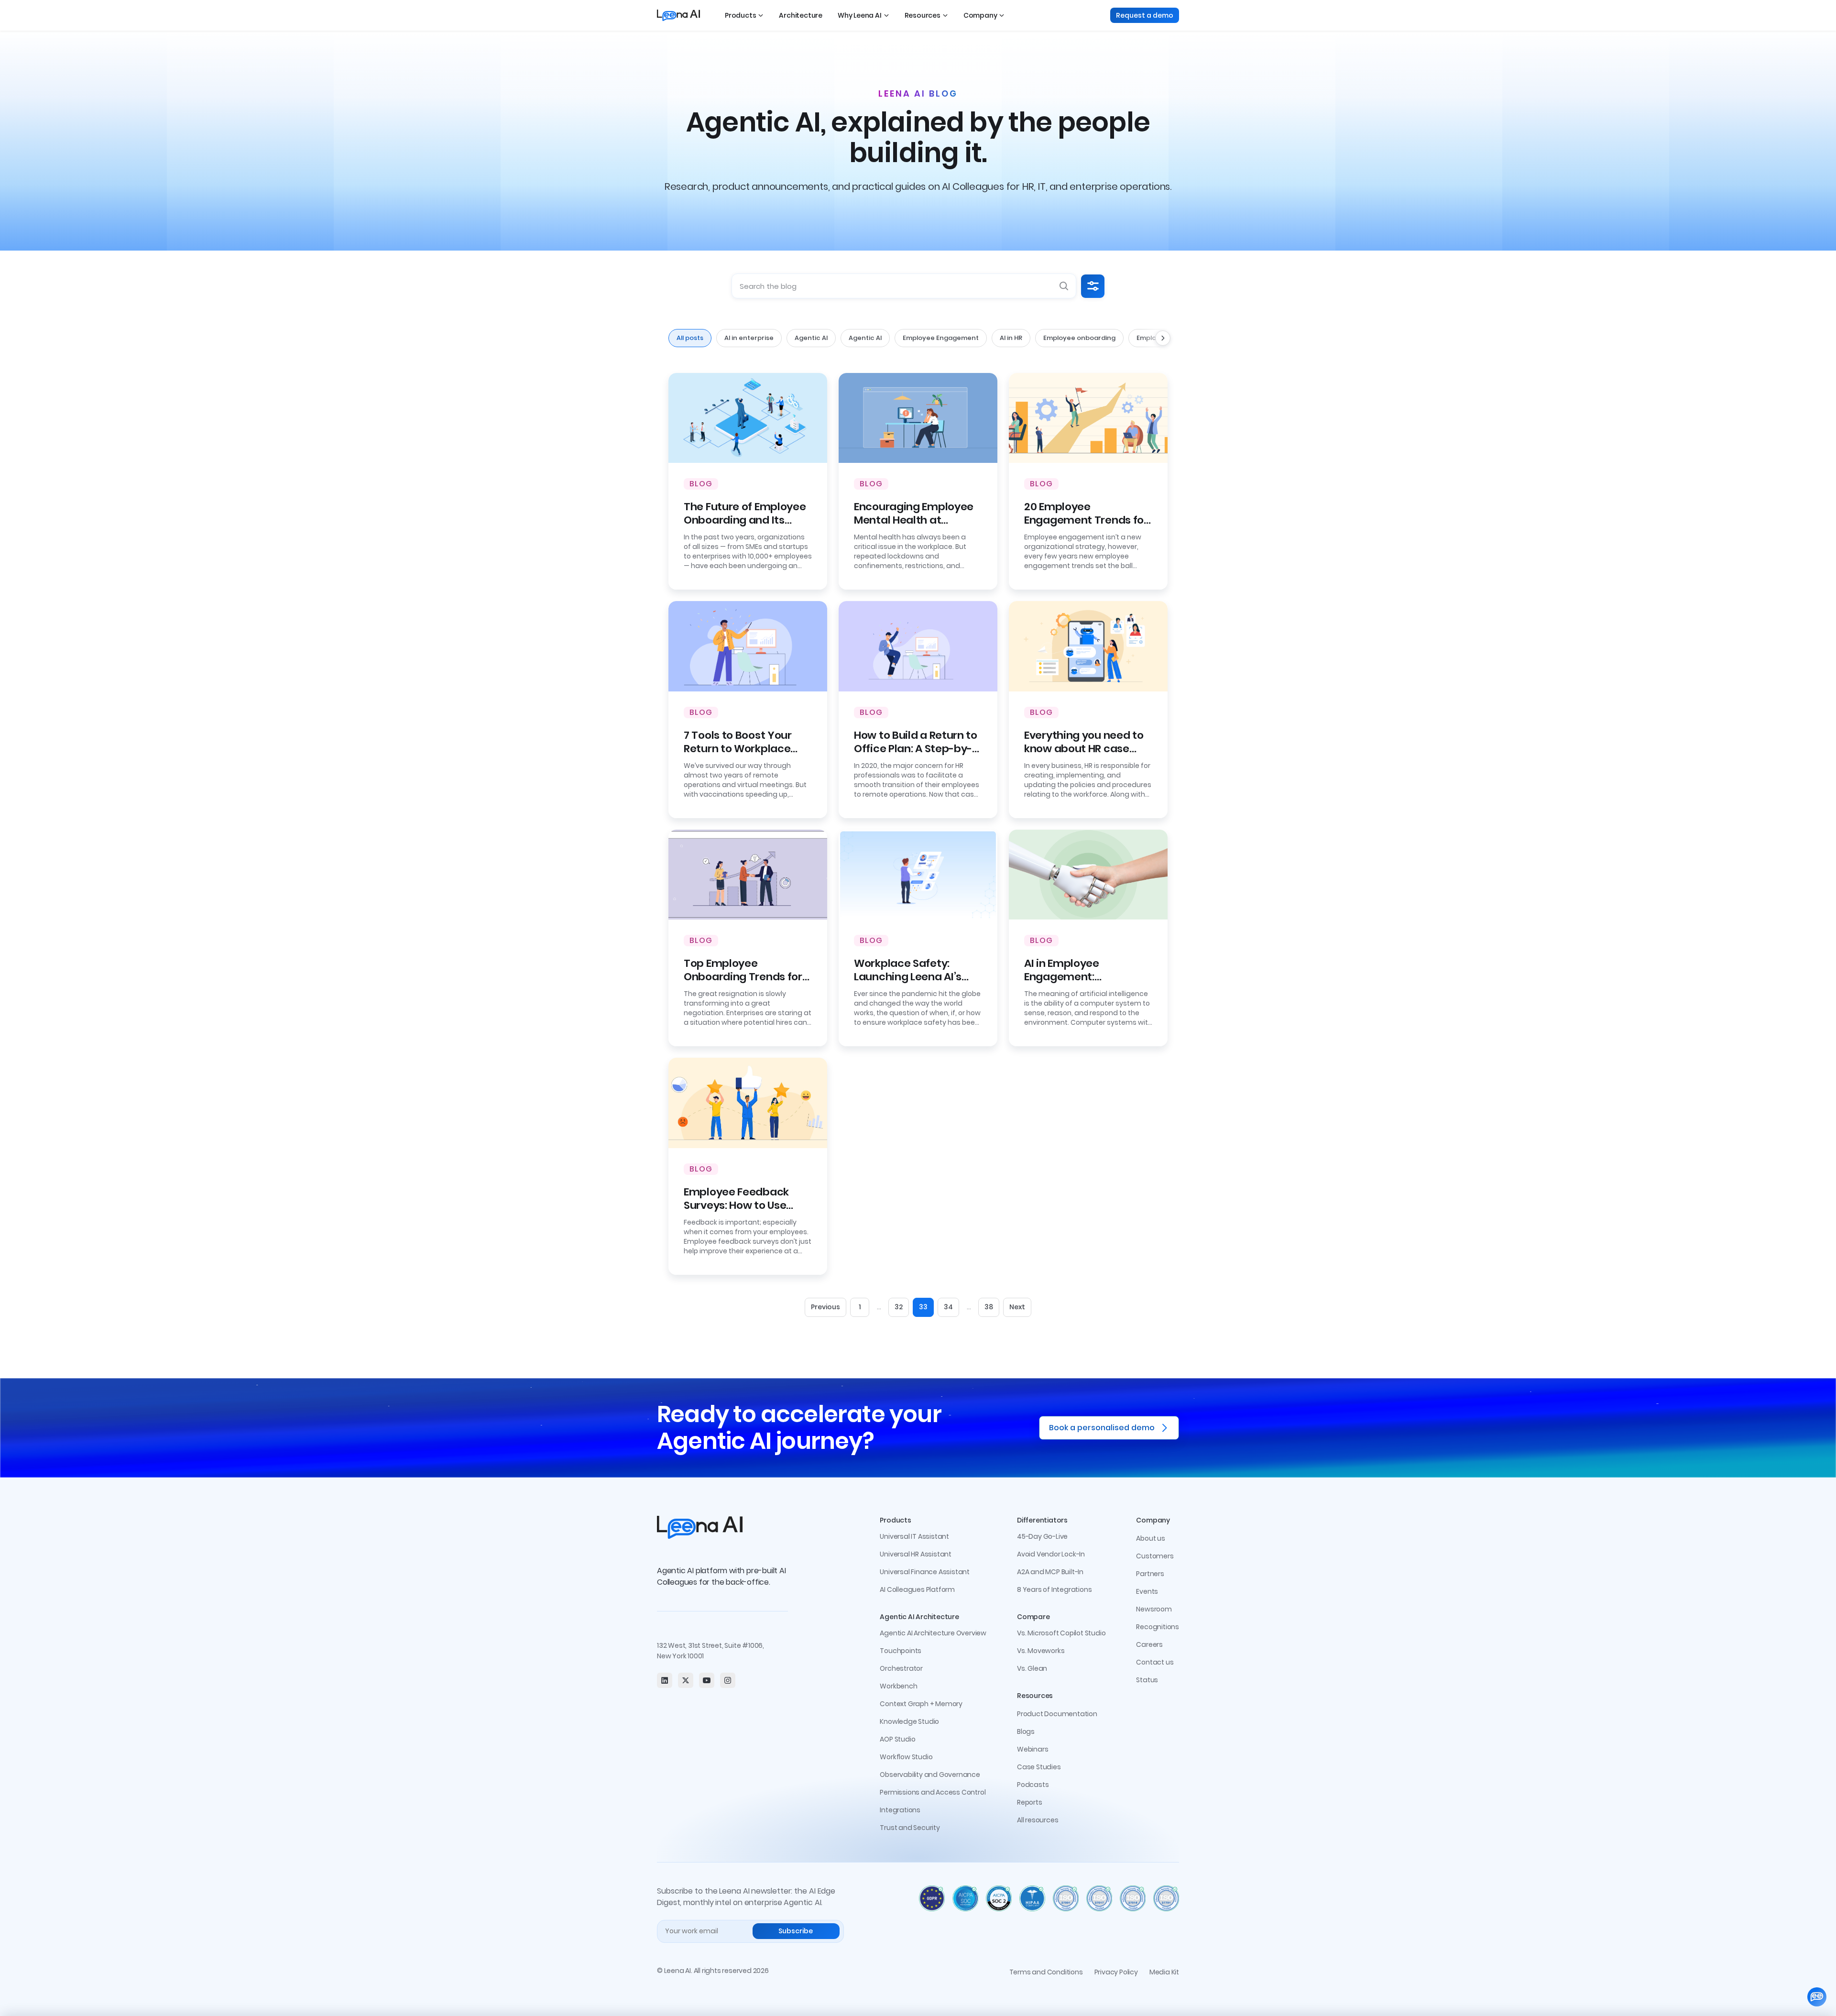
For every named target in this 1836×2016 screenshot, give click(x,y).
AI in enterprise (749, 338)
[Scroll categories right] (1163, 338)
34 (948, 1307)
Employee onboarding (1079, 338)
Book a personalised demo (1102, 1428)
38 (989, 1307)
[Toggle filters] (1093, 286)
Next (1017, 1307)
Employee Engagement (941, 338)
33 (923, 1307)
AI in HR (1011, 338)
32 (899, 1307)
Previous (825, 1307)
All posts (690, 338)
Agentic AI (811, 338)
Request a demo (1145, 15)
